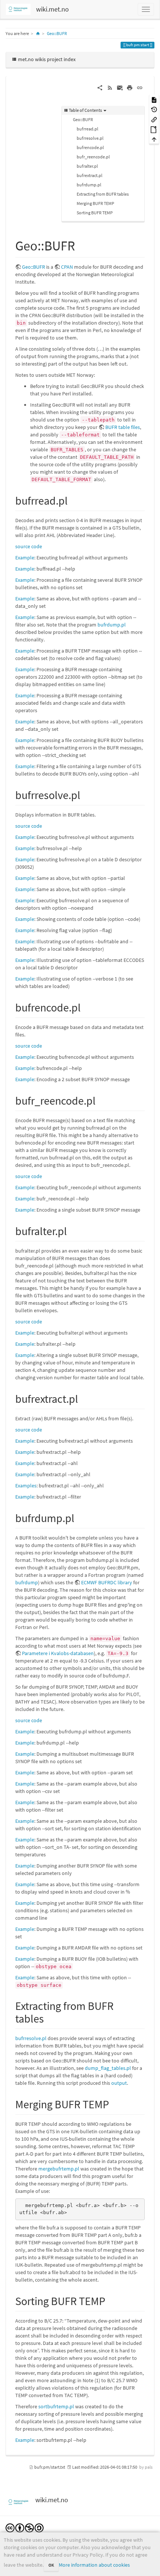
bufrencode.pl (90, 147)
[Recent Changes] (110, 87)
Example (25, 558)
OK (51, 2565)
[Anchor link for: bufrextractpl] (84, 1398)
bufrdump (27, 1582)
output (119, 2083)
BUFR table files (123, 427)
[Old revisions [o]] (154, 109)
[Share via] (100, 87)
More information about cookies (94, 2565)
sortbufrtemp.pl (56, 2406)
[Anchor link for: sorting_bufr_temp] (111, 2300)
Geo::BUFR (57, 33)
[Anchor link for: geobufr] (82, 244)
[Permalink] (140, 87)
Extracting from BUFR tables (103, 194)
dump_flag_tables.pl (108, 2068)
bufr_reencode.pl (93, 157)
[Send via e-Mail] (120, 87)
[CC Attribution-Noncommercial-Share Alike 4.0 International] (25, 2527)
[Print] (130, 87)
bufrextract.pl (89, 175)
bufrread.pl (87, 129)
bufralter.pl (87, 166)
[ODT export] (154, 129)
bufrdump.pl (89, 185)
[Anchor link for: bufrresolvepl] (86, 794)
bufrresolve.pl (90, 138)
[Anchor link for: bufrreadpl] (73, 500)
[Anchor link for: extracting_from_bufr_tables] (49, 2018)
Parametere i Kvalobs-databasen (58, 1653)
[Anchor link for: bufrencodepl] (86, 1007)
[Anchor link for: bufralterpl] (73, 1230)
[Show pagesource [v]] (154, 99)
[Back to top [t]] (154, 139)
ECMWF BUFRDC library (107, 1582)
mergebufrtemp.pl (59, 2169)
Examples (26, 1486)
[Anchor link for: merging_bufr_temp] (115, 2103)
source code (29, 546)
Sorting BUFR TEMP (95, 213)
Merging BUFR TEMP (95, 203)
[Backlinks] (154, 119)
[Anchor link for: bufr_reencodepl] (101, 1100)
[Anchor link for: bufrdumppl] (80, 1517)
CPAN (67, 267)
